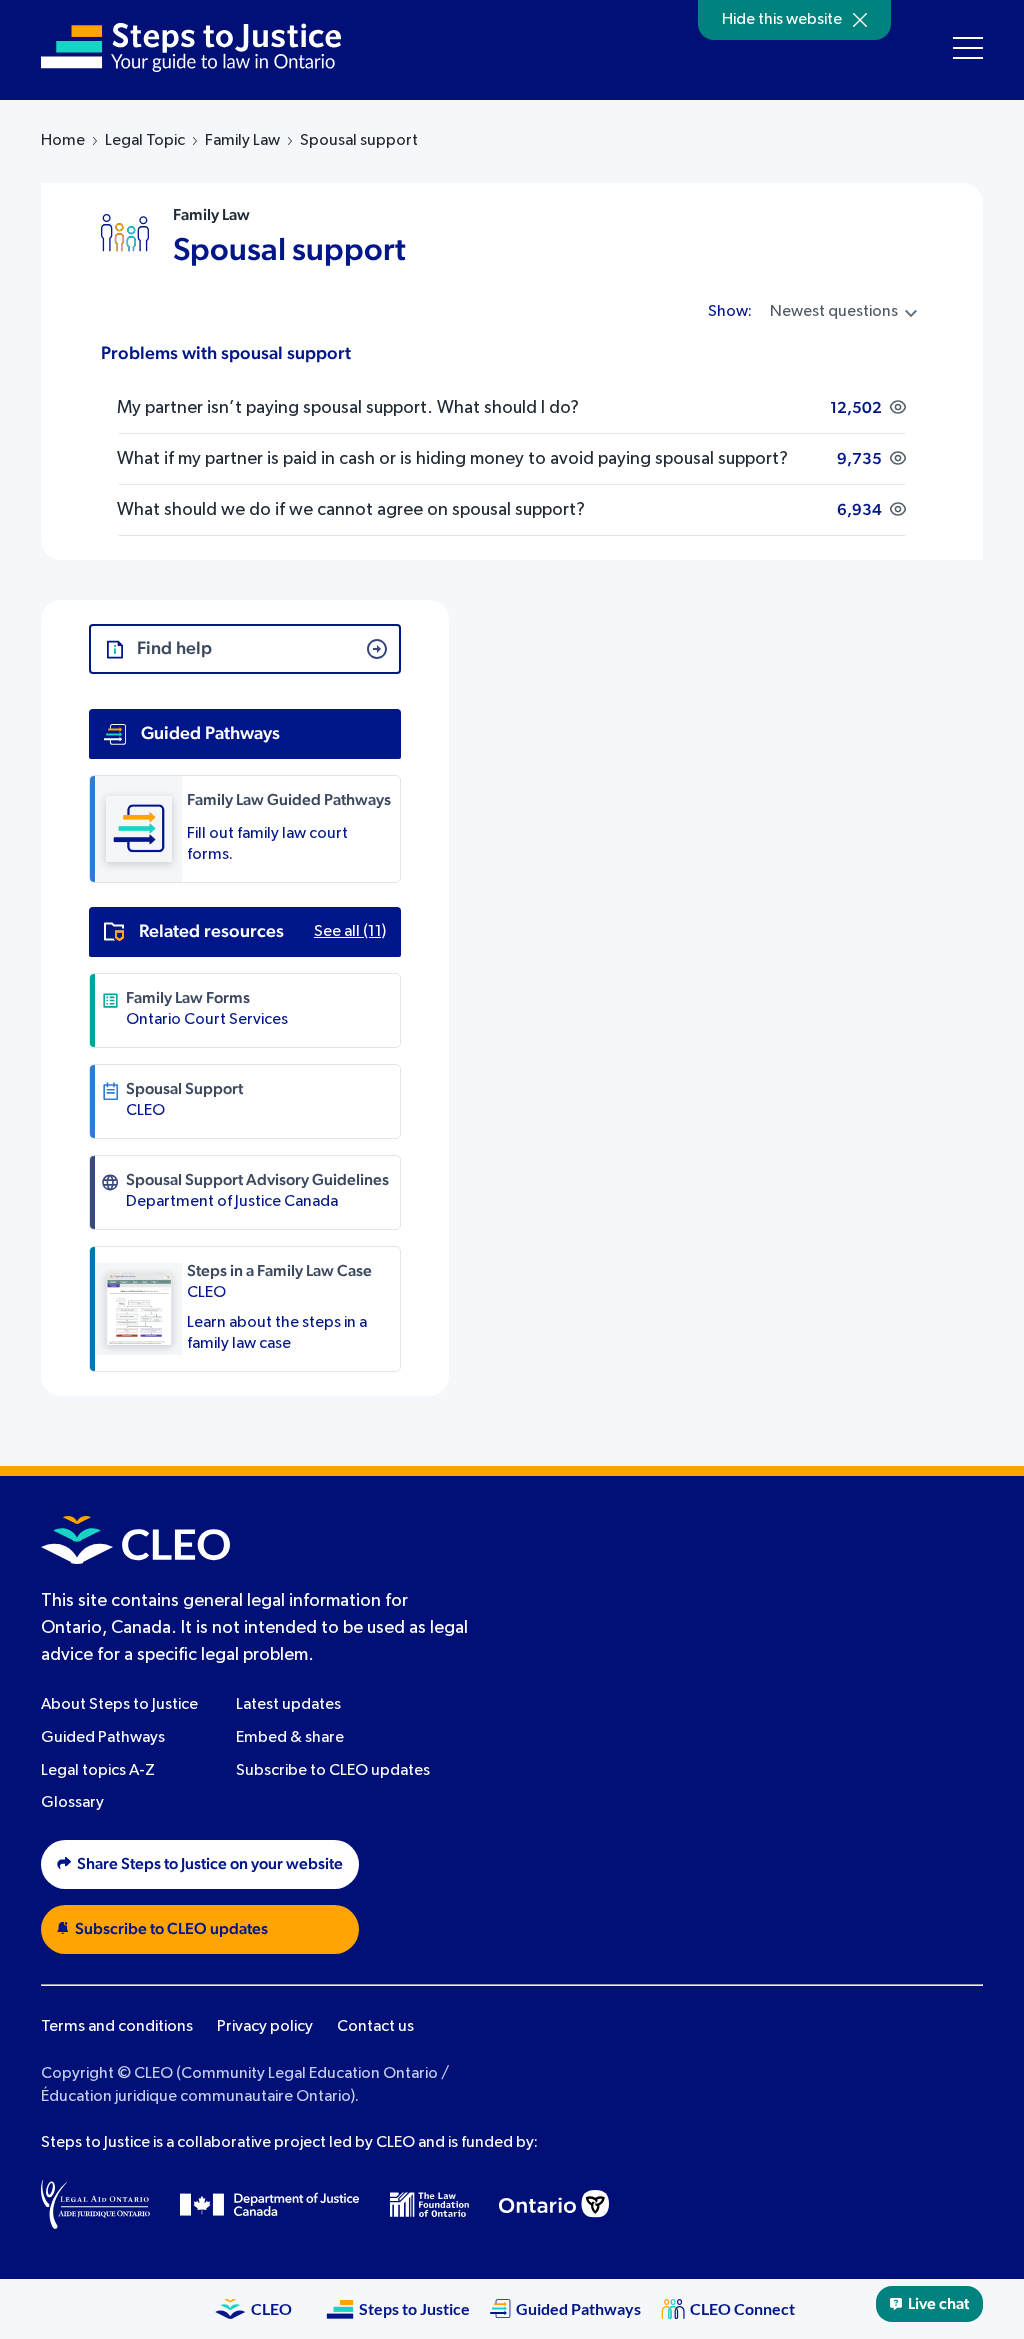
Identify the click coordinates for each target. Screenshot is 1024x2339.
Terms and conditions (117, 2027)
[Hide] (860, 20)
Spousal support (289, 250)
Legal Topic (145, 141)
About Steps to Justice (119, 1705)
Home (63, 141)
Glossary (72, 1803)
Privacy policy (265, 2027)
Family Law (242, 141)
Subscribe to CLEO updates (333, 1771)
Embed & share (290, 1738)
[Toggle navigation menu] (968, 48)
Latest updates (288, 1705)
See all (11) (350, 932)
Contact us (375, 2027)
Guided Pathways (103, 1738)
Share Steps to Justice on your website (210, 1864)
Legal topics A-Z (98, 1771)
